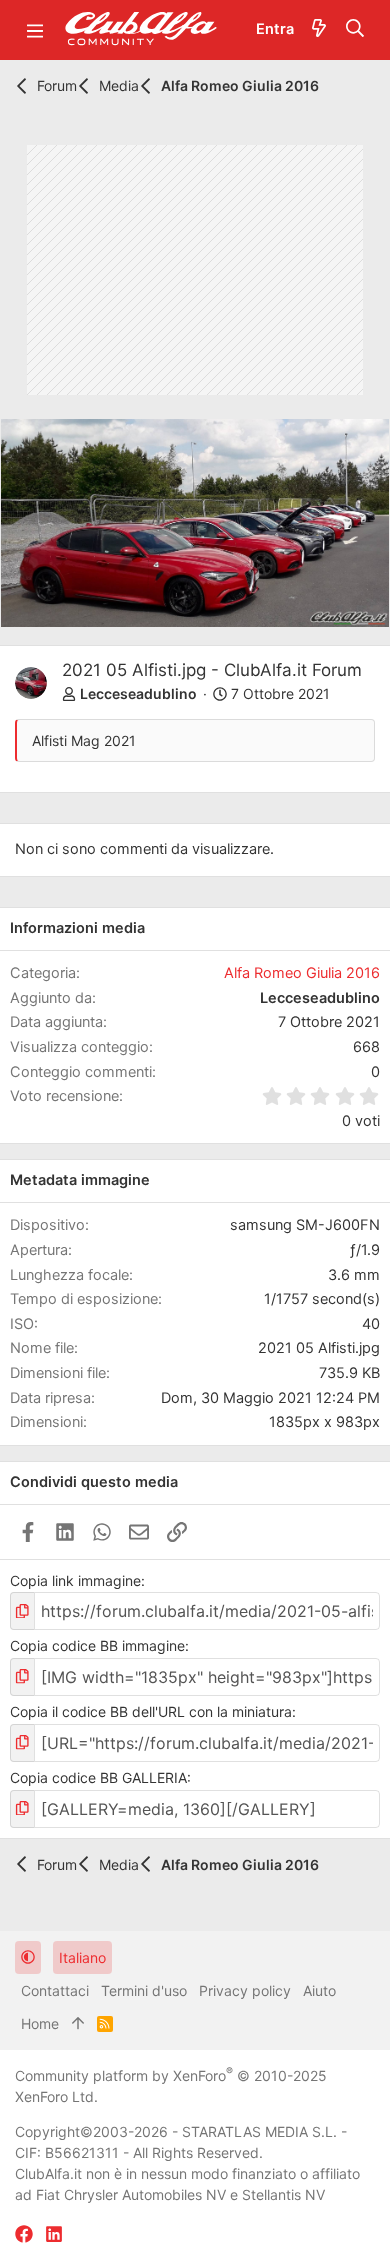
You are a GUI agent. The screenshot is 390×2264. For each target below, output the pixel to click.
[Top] (78, 2023)
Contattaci (55, 1990)
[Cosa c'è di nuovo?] (319, 30)
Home (40, 2023)
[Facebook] (24, 2234)
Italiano (82, 1957)
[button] (35, 30)
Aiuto (319, 1990)
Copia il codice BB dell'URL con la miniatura (151, 1711)
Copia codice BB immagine (97, 1645)
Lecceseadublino (138, 693)
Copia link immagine (75, 1580)
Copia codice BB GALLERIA (98, 1777)
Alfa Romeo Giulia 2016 (302, 973)
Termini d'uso (144, 1990)
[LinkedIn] (54, 2234)
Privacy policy (245, 1990)
